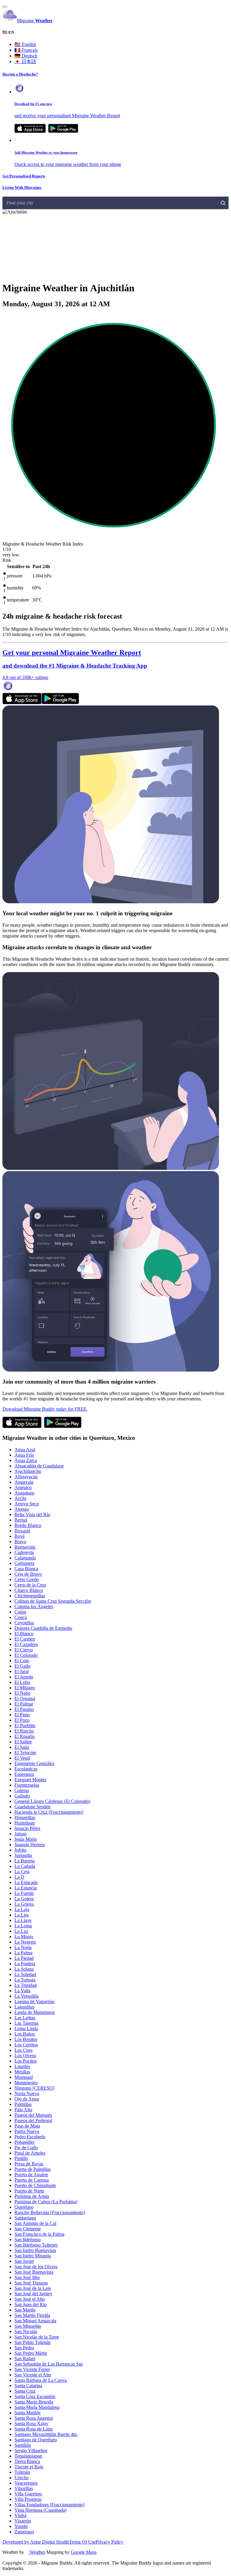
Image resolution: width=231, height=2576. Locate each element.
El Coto (22, 1661)
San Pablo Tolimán (32, 2342)
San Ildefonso (28, 2239)
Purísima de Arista (32, 2196)
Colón (20, 1612)
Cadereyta (24, 1552)
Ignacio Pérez (27, 1828)
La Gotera (24, 1899)
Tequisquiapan (28, 2456)
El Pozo (22, 1720)
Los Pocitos (26, 2061)
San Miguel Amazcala (35, 2321)
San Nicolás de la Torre (37, 2337)
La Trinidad (26, 1985)
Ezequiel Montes (30, 1780)
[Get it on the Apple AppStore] (30, 131)
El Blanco (24, 1634)
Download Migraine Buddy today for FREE (45, 1409)
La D (19, 1877)
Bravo (20, 1542)
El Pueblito (25, 1725)
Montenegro (26, 2083)
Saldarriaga (25, 2218)
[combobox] (7, 203)
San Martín (25, 2310)
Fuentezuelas (27, 1785)
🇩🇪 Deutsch (26, 56)
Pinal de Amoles (30, 2153)
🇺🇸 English (25, 44)
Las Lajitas (25, 2018)
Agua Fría (24, 1455)
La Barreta (25, 1861)
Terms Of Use (82, 2542)
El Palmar (24, 1704)
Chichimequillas (30, 1596)
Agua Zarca (26, 1460)
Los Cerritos (26, 2045)
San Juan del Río (31, 2304)
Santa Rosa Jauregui (34, 2418)
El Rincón (24, 1731)
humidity (15, 588)
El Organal (25, 1698)
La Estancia (26, 1888)
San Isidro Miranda (33, 2256)
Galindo (22, 1796)
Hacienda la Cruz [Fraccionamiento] (49, 1812)
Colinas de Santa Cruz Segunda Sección (53, 1601)
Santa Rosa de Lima (34, 2429)
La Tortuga (25, 1980)
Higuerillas (25, 1817)
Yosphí (21, 2526)
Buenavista (25, 1547)
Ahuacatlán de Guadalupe (39, 1466)
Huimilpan (25, 1823)
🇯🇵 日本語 (25, 61)
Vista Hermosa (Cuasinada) (40, 2510)
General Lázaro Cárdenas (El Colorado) (52, 1801)
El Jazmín (24, 1677)
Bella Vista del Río (32, 1514)
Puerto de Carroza (32, 2180)
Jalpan (20, 1834)
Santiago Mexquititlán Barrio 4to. (46, 2434)
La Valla (22, 1991)
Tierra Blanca (27, 2461)
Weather (37, 2552)
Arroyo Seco (27, 1504)
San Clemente (28, 2229)
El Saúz (22, 1747)
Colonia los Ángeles (34, 1606)
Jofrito (20, 1850)
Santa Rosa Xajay (31, 2423)
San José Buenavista (34, 2272)
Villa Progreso (28, 2499)
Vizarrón (23, 2521)
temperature (18, 600)
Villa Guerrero (28, 2494)
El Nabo (22, 1693)
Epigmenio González (34, 1763)
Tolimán (22, 2472)
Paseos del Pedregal (33, 2120)
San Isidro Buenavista (35, 2250)
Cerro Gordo (27, 1579)
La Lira (22, 1915)
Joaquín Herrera (30, 1845)
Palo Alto (23, 2110)
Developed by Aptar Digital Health (36, 2542)
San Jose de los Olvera (36, 2267)
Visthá (20, 2515)
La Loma (23, 1926)
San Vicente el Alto (33, 2375)
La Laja (22, 1909)
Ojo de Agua (27, 2099)
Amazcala (24, 1482)
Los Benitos (26, 2039)
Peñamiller (25, 2142)
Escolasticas (26, 1769)
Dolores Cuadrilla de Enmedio (43, 1628)
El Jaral (22, 1671)
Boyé (20, 1536)
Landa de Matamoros (35, 2012)
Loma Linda (26, 2028)
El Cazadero (26, 1644)
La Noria (23, 1947)
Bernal (21, 1520)
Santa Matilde (28, 2413)
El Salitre (23, 1742)
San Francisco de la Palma (39, 2234)
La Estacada (26, 1882)
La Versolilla (26, 1996)
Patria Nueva (27, 2131)
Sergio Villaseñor (31, 2451)
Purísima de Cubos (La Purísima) (46, 2202)
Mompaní (24, 2077)
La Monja (24, 1937)
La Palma (23, 1953)
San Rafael (25, 2359)
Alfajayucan (26, 1477)
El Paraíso (24, 1709)
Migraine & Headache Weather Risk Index (43, 544)
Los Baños (25, 2034)
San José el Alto (30, 2299)
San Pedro (24, 2348)
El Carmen (25, 1639)
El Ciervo (24, 1650)
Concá (21, 1617)
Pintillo (21, 2158)
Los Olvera (25, 2056)
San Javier (24, 2261)
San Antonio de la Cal (35, 2223)
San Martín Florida (32, 2315)
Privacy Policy (109, 2542)
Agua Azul (25, 1450)
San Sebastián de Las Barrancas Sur (49, 2364)
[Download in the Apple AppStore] (22, 703)
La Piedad (24, 1958)
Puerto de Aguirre (31, 2175)
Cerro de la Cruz (30, 1585)
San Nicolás (26, 2331)
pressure (15, 576)
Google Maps (84, 2552)
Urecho (22, 2478)
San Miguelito (28, 2326)
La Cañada (25, 1866)
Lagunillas (24, 2007)
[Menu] (5, 7)
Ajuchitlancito (28, 1471)
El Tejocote (25, 1753)
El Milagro (25, 1688)
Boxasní (22, 1531)
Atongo (22, 1509)
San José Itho (27, 2277)
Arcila (20, 1498)
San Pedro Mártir (31, 2353)
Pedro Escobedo (30, 2137)
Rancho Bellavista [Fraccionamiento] (50, 2212)
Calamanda (25, 1558)
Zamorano (24, 2532)
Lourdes (22, 2066)
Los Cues (23, 2050)
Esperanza (24, 1774)
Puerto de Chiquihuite (35, 2185)
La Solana (24, 1969)
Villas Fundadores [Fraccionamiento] (49, 2505)
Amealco (23, 1487)
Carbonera (24, 1563)
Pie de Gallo (26, 2148)
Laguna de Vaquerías (34, 2001)
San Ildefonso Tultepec (36, 2245)
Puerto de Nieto (29, 2191)
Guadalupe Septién (32, 1807)
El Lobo (22, 1682)
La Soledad (25, 1974)
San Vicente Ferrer (32, 2369)
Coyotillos (24, 1623)
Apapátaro (24, 1493)
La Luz (21, 1931)
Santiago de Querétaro (36, 2440)
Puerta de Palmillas (32, 2169)
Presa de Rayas (29, 2164)
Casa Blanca (26, 1569)
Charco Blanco (29, 1590)
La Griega (24, 1904)
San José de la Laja (33, 2288)
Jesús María (26, 1839)
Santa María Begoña (34, 2402)
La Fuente (24, 1893)
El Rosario (25, 1736)
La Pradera (25, 1964)
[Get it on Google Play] (63, 131)
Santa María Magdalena (37, 2407)
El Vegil (22, 1758)
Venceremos (26, 2483)
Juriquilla (23, 1855)
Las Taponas (26, 2023)
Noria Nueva (27, 2093)
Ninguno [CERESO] (34, 2088)
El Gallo (22, 1666)
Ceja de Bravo (28, 1574)
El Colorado (26, 1655)
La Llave (23, 1920)
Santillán (23, 2445)
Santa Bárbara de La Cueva (41, 2380)
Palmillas (23, 2104)
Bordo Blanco (28, 1525)
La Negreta (25, 1942)
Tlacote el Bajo (29, 2467)
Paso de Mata (27, 2126)
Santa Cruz (25, 2391)
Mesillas (22, 2072)
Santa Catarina (28, 2386)
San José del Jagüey (33, 2294)
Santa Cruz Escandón (35, 2396)
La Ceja (22, 1872)
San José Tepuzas (31, 2283)
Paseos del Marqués (33, 2115)
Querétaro (24, 2207)
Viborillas (24, 2488)
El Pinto (22, 1715)
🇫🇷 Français (26, 50)
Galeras (22, 1790)
